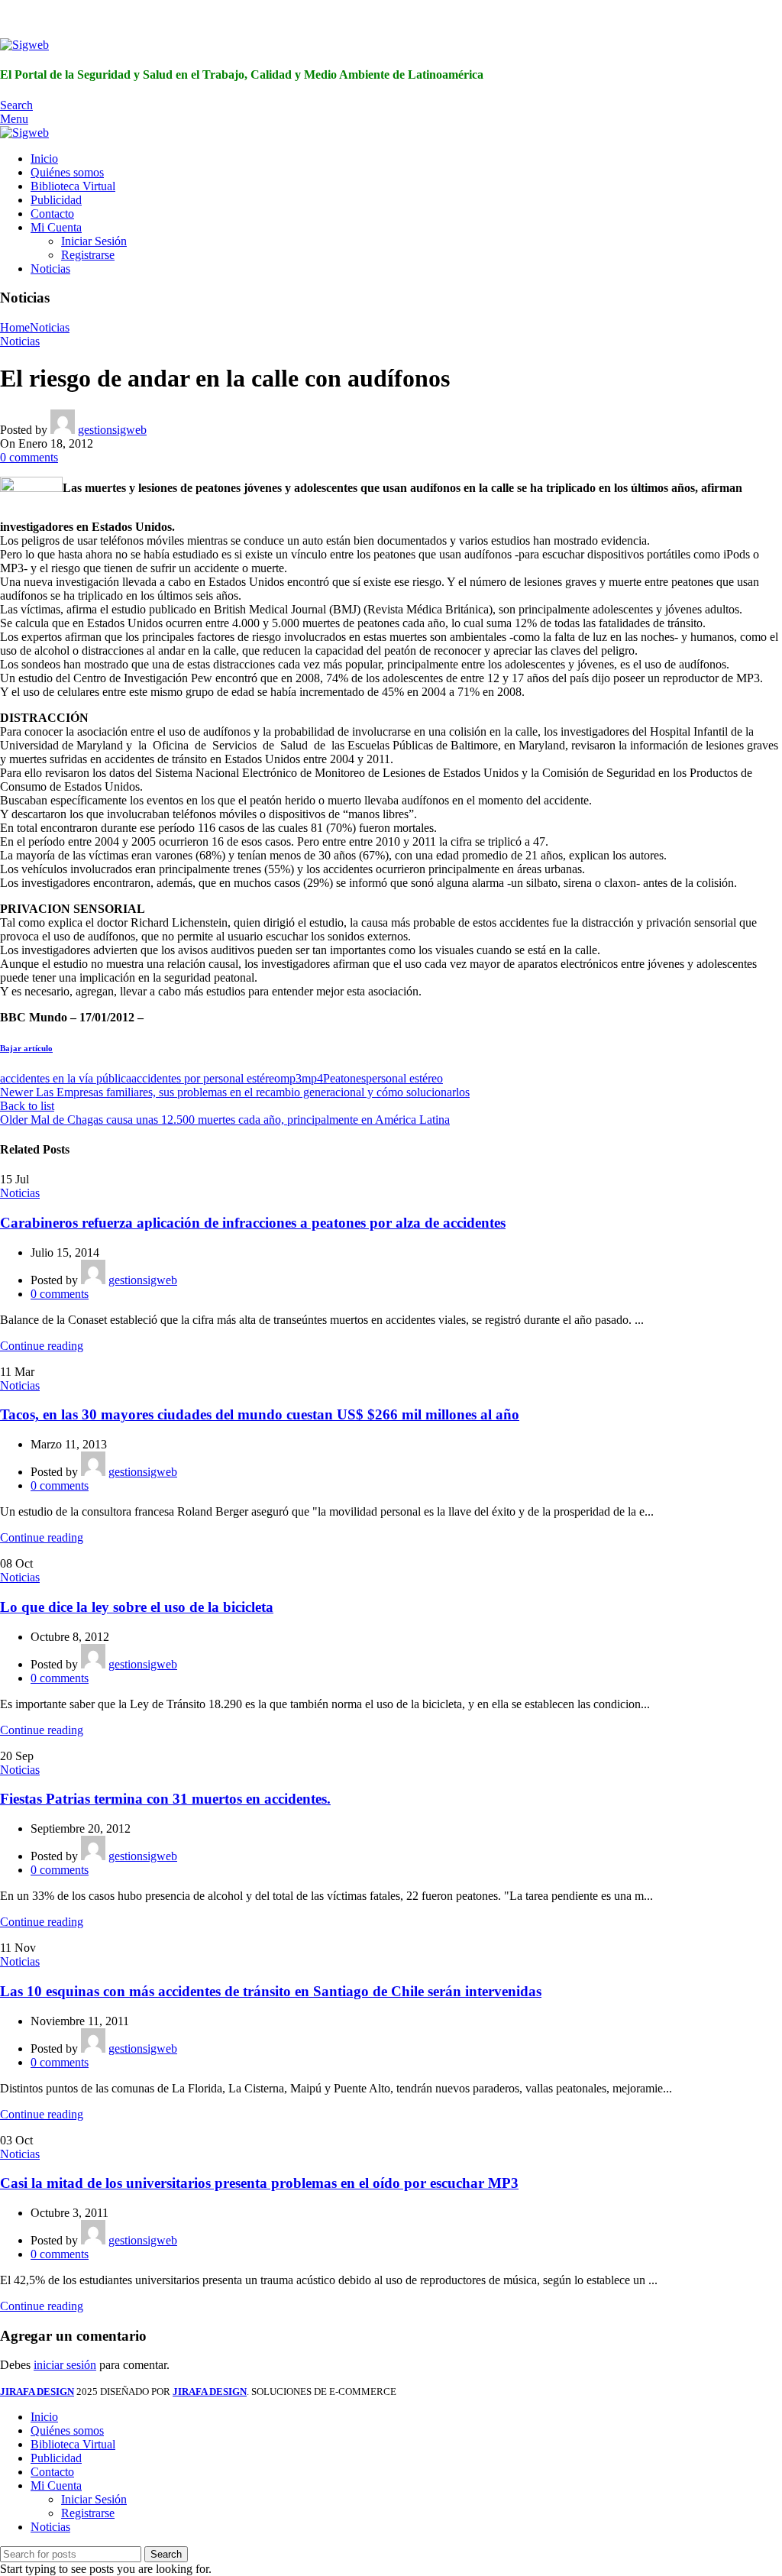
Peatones (344, 1078)
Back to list (27, 1106)
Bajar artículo (26, 1048)
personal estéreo (404, 1078)
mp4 (312, 1078)
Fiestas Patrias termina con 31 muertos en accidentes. (165, 1799)
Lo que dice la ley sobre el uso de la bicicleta (137, 1607)
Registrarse (88, 255)
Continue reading (42, 1346)
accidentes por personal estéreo (206, 1078)
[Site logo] (24, 45)
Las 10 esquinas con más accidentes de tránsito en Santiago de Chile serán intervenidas (271, 1991)
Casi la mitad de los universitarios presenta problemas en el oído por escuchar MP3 (259, 2183)
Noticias (50, 327)
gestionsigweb (112, 430)
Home (15, 327)
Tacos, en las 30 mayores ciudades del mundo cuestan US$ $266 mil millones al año (260, 1414)
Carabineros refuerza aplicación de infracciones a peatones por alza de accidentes (253, 1223)
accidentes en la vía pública (66, 1078)
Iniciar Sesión (94, 241)
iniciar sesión (65, 2365)
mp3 (291, 1078)
